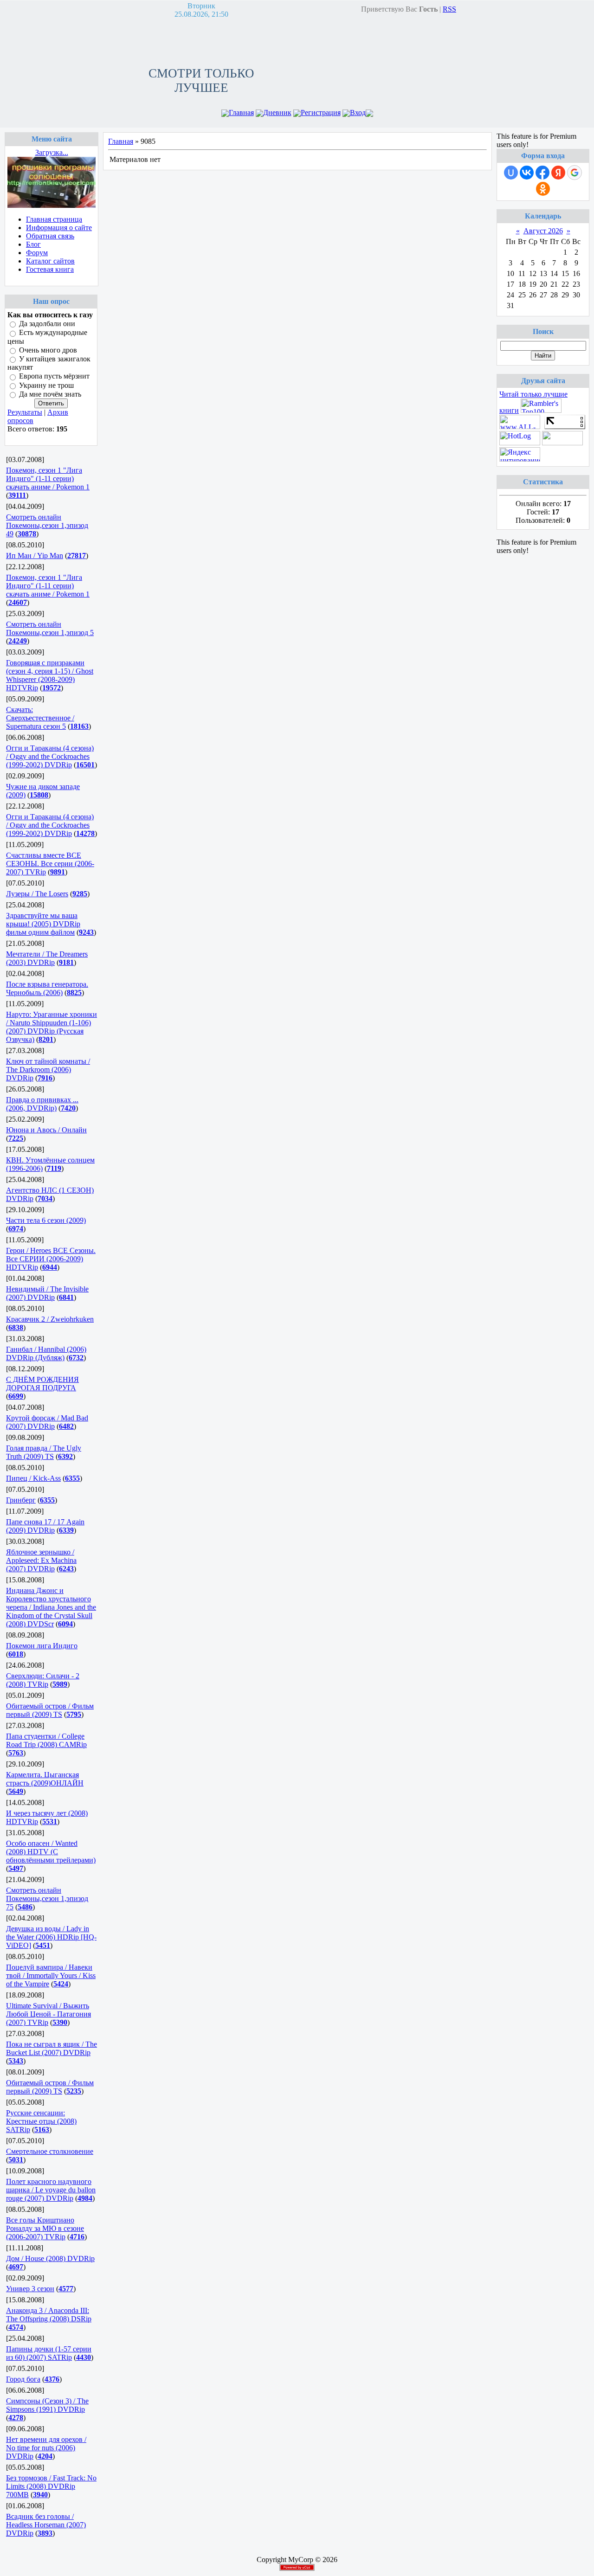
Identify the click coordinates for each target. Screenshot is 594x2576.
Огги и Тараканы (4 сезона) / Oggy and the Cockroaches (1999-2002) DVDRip (50, 756)
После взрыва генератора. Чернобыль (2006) (47, 988)
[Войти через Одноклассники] (543, 189)
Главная (241, 112)
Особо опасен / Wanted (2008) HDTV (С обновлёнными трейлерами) (51, 1852)
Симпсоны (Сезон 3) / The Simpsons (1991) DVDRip (47, 2405)
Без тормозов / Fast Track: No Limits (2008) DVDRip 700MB (51, 2486)
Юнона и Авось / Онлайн (46, 1130)
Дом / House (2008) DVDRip (50, 2258)
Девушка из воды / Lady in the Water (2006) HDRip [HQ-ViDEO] (51, 1937)
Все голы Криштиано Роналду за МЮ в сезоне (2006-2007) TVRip (45, 2228)
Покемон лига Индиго (42, 1646)
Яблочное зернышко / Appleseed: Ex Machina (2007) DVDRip (41, 1560)
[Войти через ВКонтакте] (527, 173)
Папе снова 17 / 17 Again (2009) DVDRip (45, 1526)
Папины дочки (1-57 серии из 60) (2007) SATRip (49, 2353)
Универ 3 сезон (30, 2289)
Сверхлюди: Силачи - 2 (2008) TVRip (43, 1680)
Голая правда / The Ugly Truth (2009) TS (44, 1452)
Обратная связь (50, 236)
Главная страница (54, 219)
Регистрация (321, 112)
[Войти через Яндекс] (558, 173)
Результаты (25, 412)
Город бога (23, 2379)
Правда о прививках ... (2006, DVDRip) (42, 1104)
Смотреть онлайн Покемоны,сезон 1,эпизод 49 (47, 525)
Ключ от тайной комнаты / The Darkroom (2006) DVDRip (48, 1070)
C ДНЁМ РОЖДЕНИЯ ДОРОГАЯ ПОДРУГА (42, 1384)
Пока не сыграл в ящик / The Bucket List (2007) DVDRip (52, 2048)
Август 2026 (543, 231)
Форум (37, 253)
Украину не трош (46, 385)
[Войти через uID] (511, 173)
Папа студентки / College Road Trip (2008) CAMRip (46, 1740)
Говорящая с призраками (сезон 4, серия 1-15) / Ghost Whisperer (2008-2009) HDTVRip (50, 675)
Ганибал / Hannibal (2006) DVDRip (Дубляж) (46, 1353)
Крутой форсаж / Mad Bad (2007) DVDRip (47, 1422)
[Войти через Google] (575, 173)
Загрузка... (52, 152)
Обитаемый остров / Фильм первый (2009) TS (50, 1710)
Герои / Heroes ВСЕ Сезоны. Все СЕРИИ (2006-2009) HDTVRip (51, 1259)
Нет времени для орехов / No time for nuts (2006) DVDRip (46, 2448)
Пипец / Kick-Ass (33, 1478)
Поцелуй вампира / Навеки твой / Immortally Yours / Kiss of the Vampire (51, 1975)
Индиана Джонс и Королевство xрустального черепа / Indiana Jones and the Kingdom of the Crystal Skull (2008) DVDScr (51, 1607)
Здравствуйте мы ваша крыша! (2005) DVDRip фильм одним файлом (43, 924)
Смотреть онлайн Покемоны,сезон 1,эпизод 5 (50, 628)
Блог (33, 244)
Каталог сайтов (50, 261)
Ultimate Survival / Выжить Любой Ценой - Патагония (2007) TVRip (48, 2014)
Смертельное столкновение (50, 2151)
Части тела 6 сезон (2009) (46, 1220)
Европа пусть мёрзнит (54, 376)
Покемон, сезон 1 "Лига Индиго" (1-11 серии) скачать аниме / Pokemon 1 (48, 479)
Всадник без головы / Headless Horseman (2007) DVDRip (46, 2525)
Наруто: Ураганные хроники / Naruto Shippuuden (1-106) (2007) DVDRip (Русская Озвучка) (52, 1027)
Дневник (277, 112)
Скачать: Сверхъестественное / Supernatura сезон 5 (40, 718)
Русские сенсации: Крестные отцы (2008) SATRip (41, 2121)
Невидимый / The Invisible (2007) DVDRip (47, 1293)
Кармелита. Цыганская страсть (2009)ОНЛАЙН (45, 1779)
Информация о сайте (59, 228)
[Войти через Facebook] (542, 173)
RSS (449, 9)
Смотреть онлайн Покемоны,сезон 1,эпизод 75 (47, 1898)
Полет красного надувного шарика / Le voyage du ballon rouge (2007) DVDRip (51, 2190)
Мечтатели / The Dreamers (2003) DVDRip (47, 958)
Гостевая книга (50, 269)
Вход (358, 112)
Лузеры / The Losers (37, 894)
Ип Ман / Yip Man (35, 556)
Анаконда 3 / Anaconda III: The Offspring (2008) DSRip (49, 2315)
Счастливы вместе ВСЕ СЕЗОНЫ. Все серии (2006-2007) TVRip (50, 864)
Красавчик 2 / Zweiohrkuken (50, 1319)
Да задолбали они (47, 324)
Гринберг (21, 1500)
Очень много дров (48, 350)
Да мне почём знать (50, 394)
